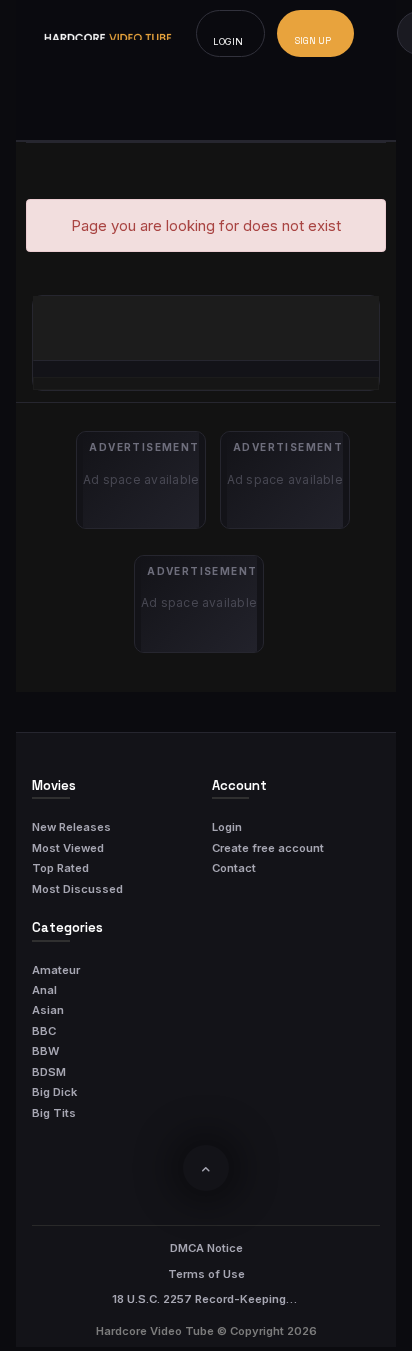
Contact (234, 868)
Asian (48, 1010)
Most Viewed (68, 848)
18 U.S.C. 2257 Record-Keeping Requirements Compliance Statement (206, 1299)
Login (227, 827)
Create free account (268, 848)
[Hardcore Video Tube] (108, 33)
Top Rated (60, 868)
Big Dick (54, 1092)
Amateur (56, 970)
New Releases (71, 827)
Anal (44, 990)
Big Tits (54, 1113)
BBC (44, 1031)
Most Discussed (77, 889)
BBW (45, 1051)
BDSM (49, 1072)
